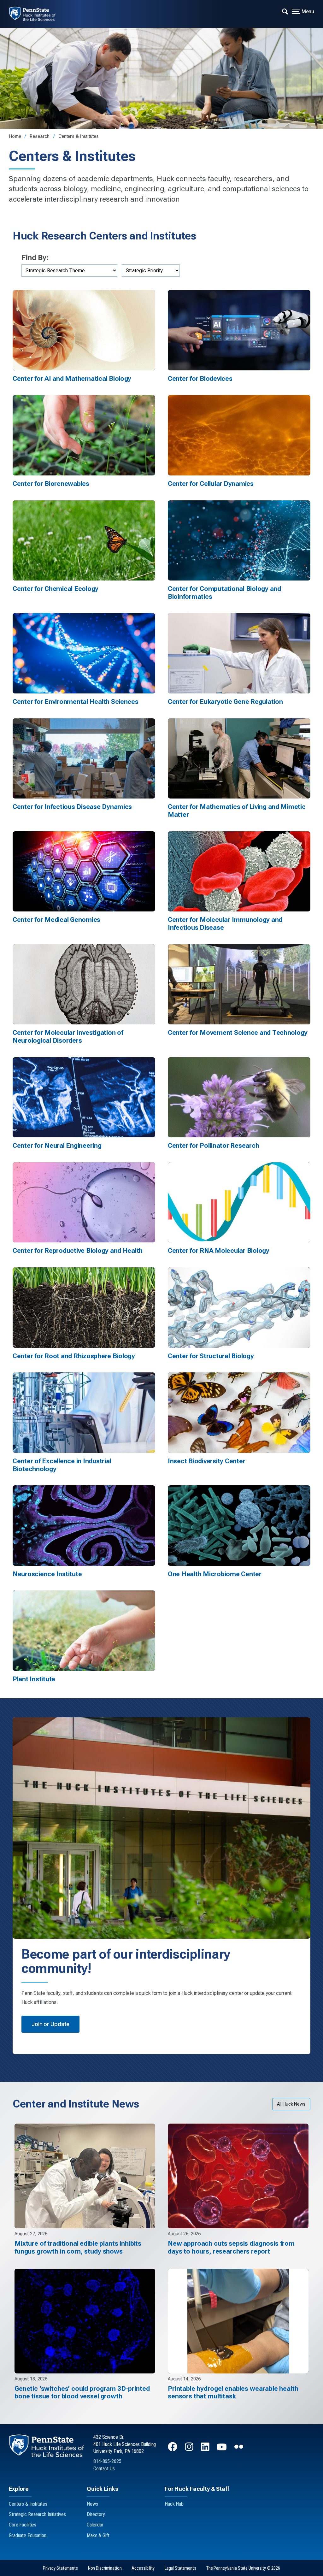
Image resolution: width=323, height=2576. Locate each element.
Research (40, 136)
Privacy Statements (60, 2568)
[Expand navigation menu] (285, 11)
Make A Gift (98, 2535)
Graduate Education (28, 2535)
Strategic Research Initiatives (37, 2514)
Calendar (95, 2525)
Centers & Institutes (79, 136)
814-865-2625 (107, 2461)
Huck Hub (174, 2504)
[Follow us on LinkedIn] (206, 2450)
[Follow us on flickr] (239, 2450)
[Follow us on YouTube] (222, 2450)
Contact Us (104, 2469)
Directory (96, 2514)
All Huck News (291, 2104)
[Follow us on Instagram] (190, 2450)
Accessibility (143, 2568)
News (92, 2504)
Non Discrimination (105, 2568)
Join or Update (50, 2024)
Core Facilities (23, 2525)
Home (15, 136)
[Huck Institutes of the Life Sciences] (37, 14)
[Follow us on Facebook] (173, 2450)
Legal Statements (180, 2568)
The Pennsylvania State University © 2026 (243, 2568)
